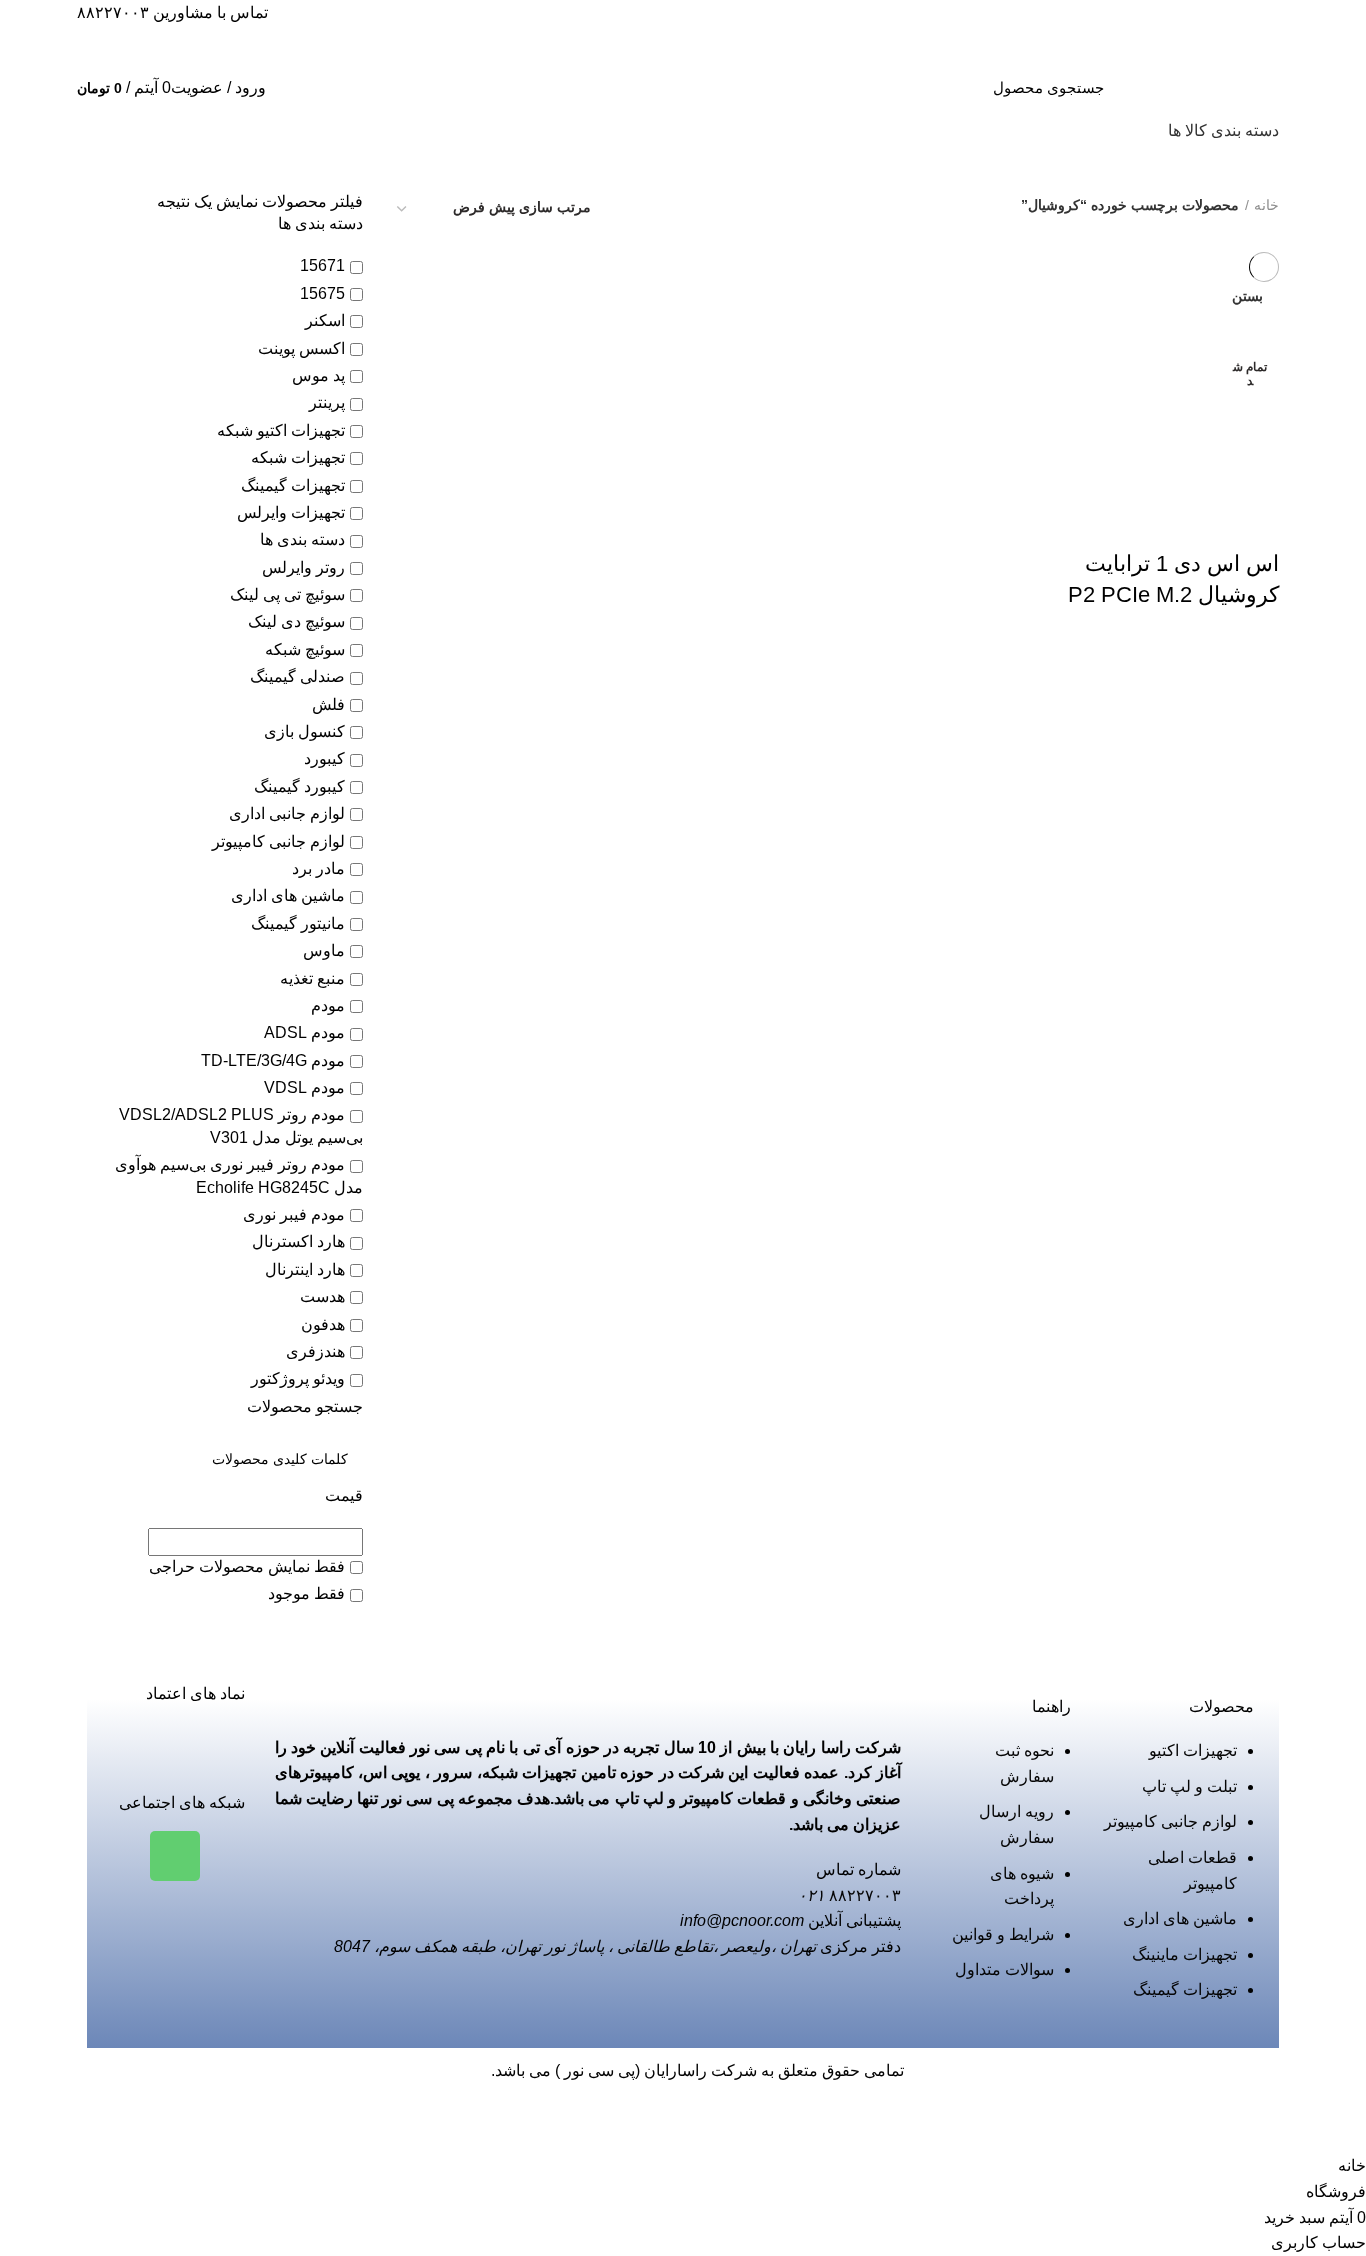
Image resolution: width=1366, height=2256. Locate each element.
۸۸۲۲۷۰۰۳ (113, 12)
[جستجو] (882, 88)
